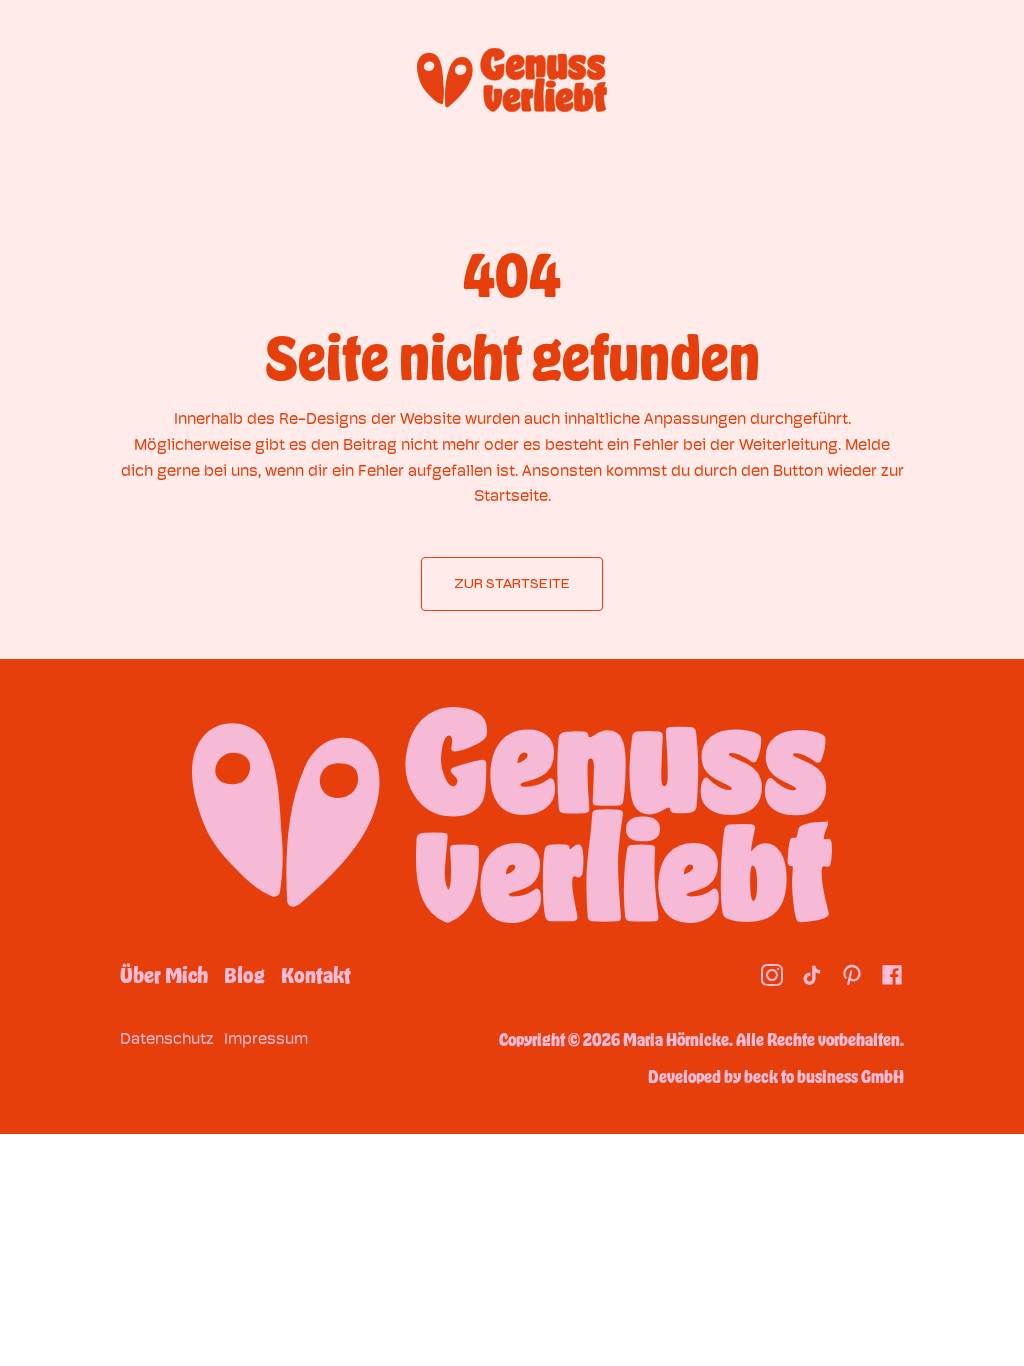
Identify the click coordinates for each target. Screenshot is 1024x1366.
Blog (244, 975)
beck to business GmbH (824, 1076)
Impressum (266, 1038)
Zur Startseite (512, 583)
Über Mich (164, 975)
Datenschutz (167, 1038)
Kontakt (316, 975)
